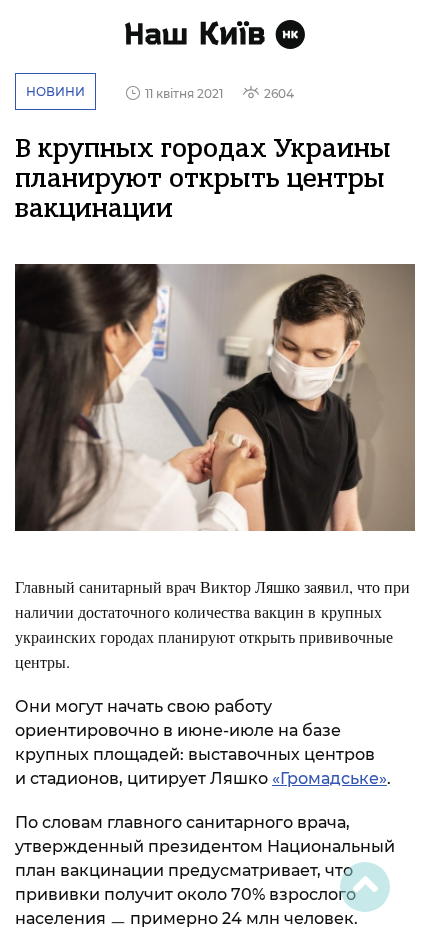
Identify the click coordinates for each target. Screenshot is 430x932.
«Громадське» (329, 778)
